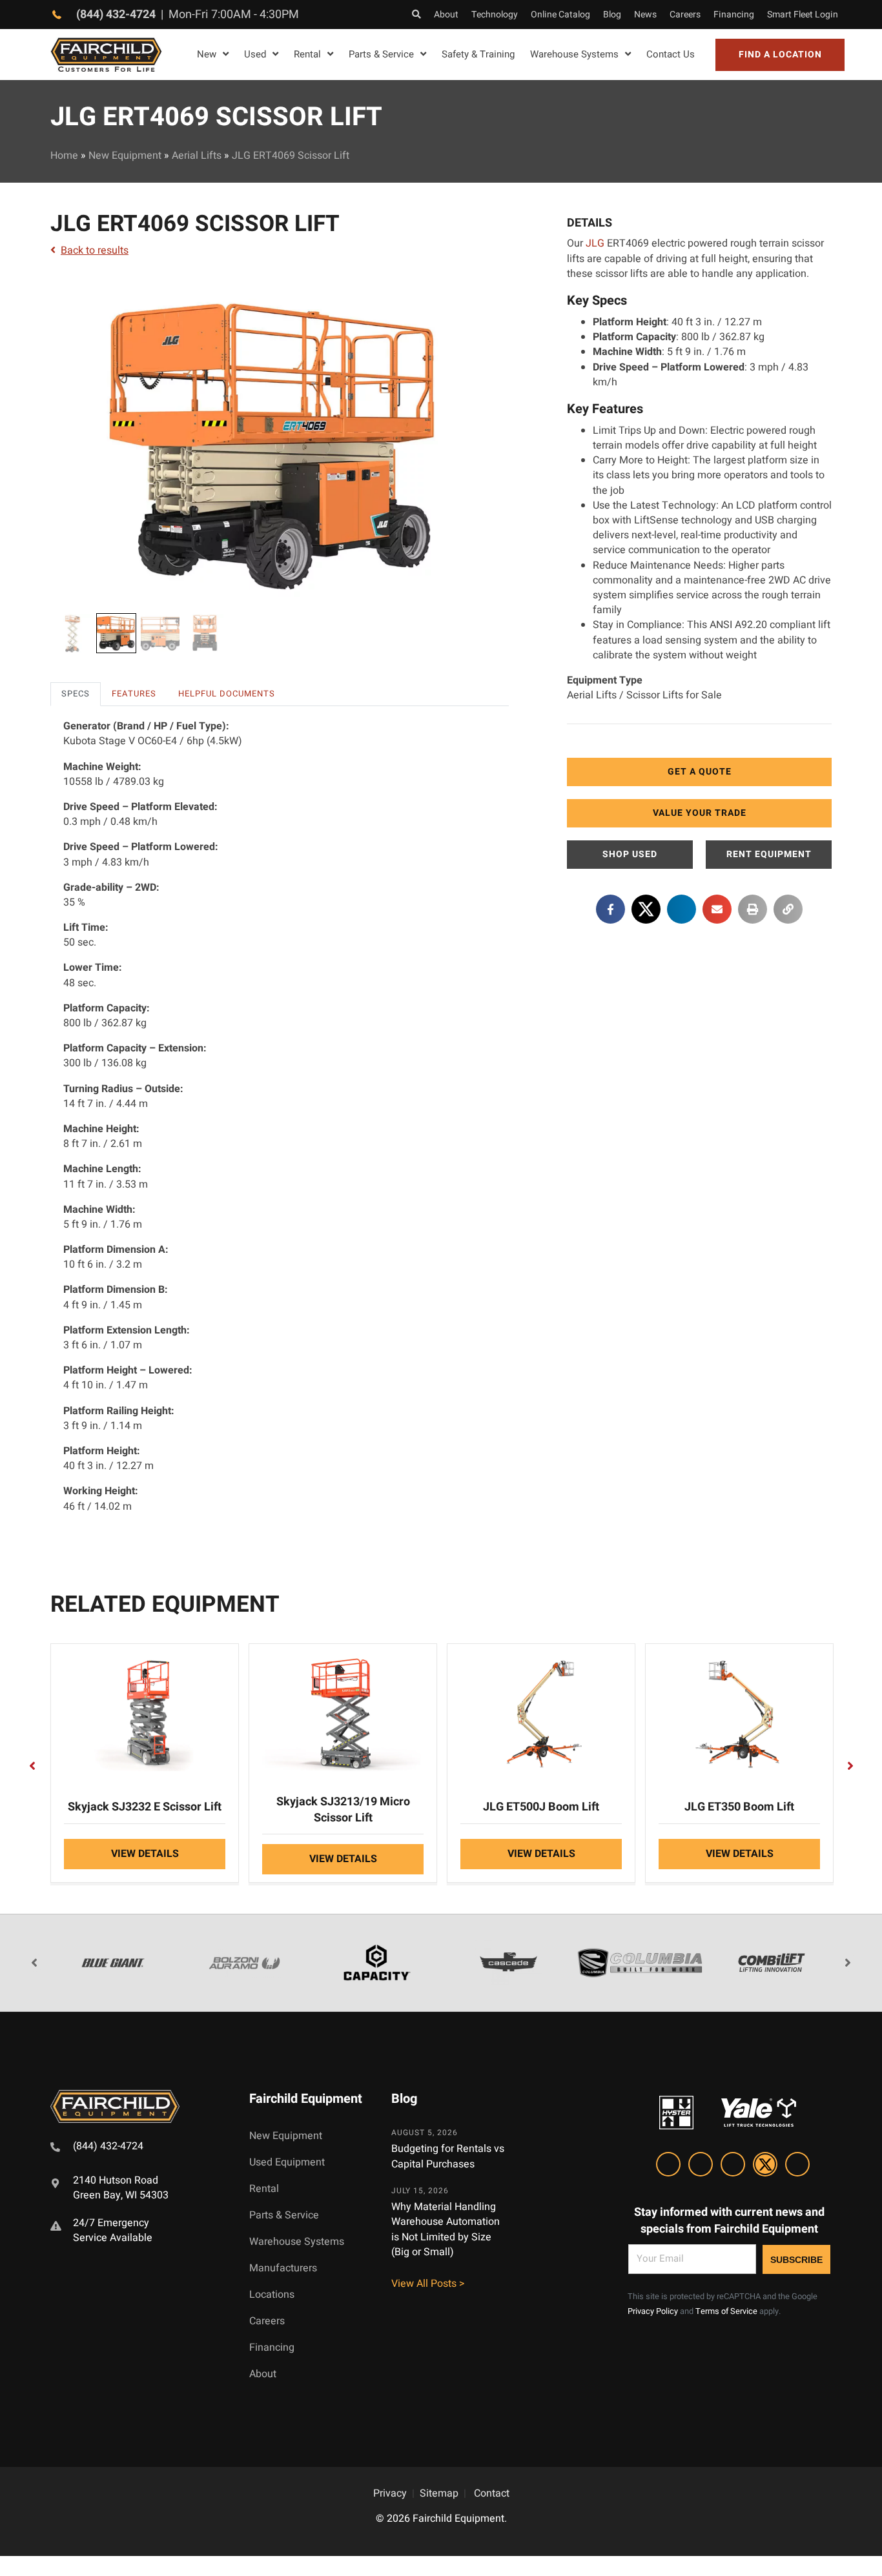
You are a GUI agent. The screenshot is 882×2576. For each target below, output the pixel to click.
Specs (76, 694)
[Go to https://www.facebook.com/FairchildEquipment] (701, 2166)
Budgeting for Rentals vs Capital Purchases (448, 2157)
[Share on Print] (753, 909)
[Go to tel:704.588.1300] (134, 2148)
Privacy (390, 2493)
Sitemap (439, 2493)
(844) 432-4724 (116, 15)
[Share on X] (646, 909)
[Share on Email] (717, 909)
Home (64, 156)
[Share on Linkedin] (682, 909)
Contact (492, 2493)
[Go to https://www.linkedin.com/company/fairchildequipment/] (668, 2166)
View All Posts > (428, 2284)
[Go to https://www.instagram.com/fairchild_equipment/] (733, 2166)
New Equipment (125, 156)
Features (134, 694)
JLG (595, 243)
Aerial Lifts (197, 156)
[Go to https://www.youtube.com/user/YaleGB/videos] (797, 2166)
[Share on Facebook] (610, 909)
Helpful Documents (227, 694)
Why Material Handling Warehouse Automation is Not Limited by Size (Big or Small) (446, 2229)
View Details (145, 1854)
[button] (780, 55)
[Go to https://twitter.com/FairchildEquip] (765, 2166)
